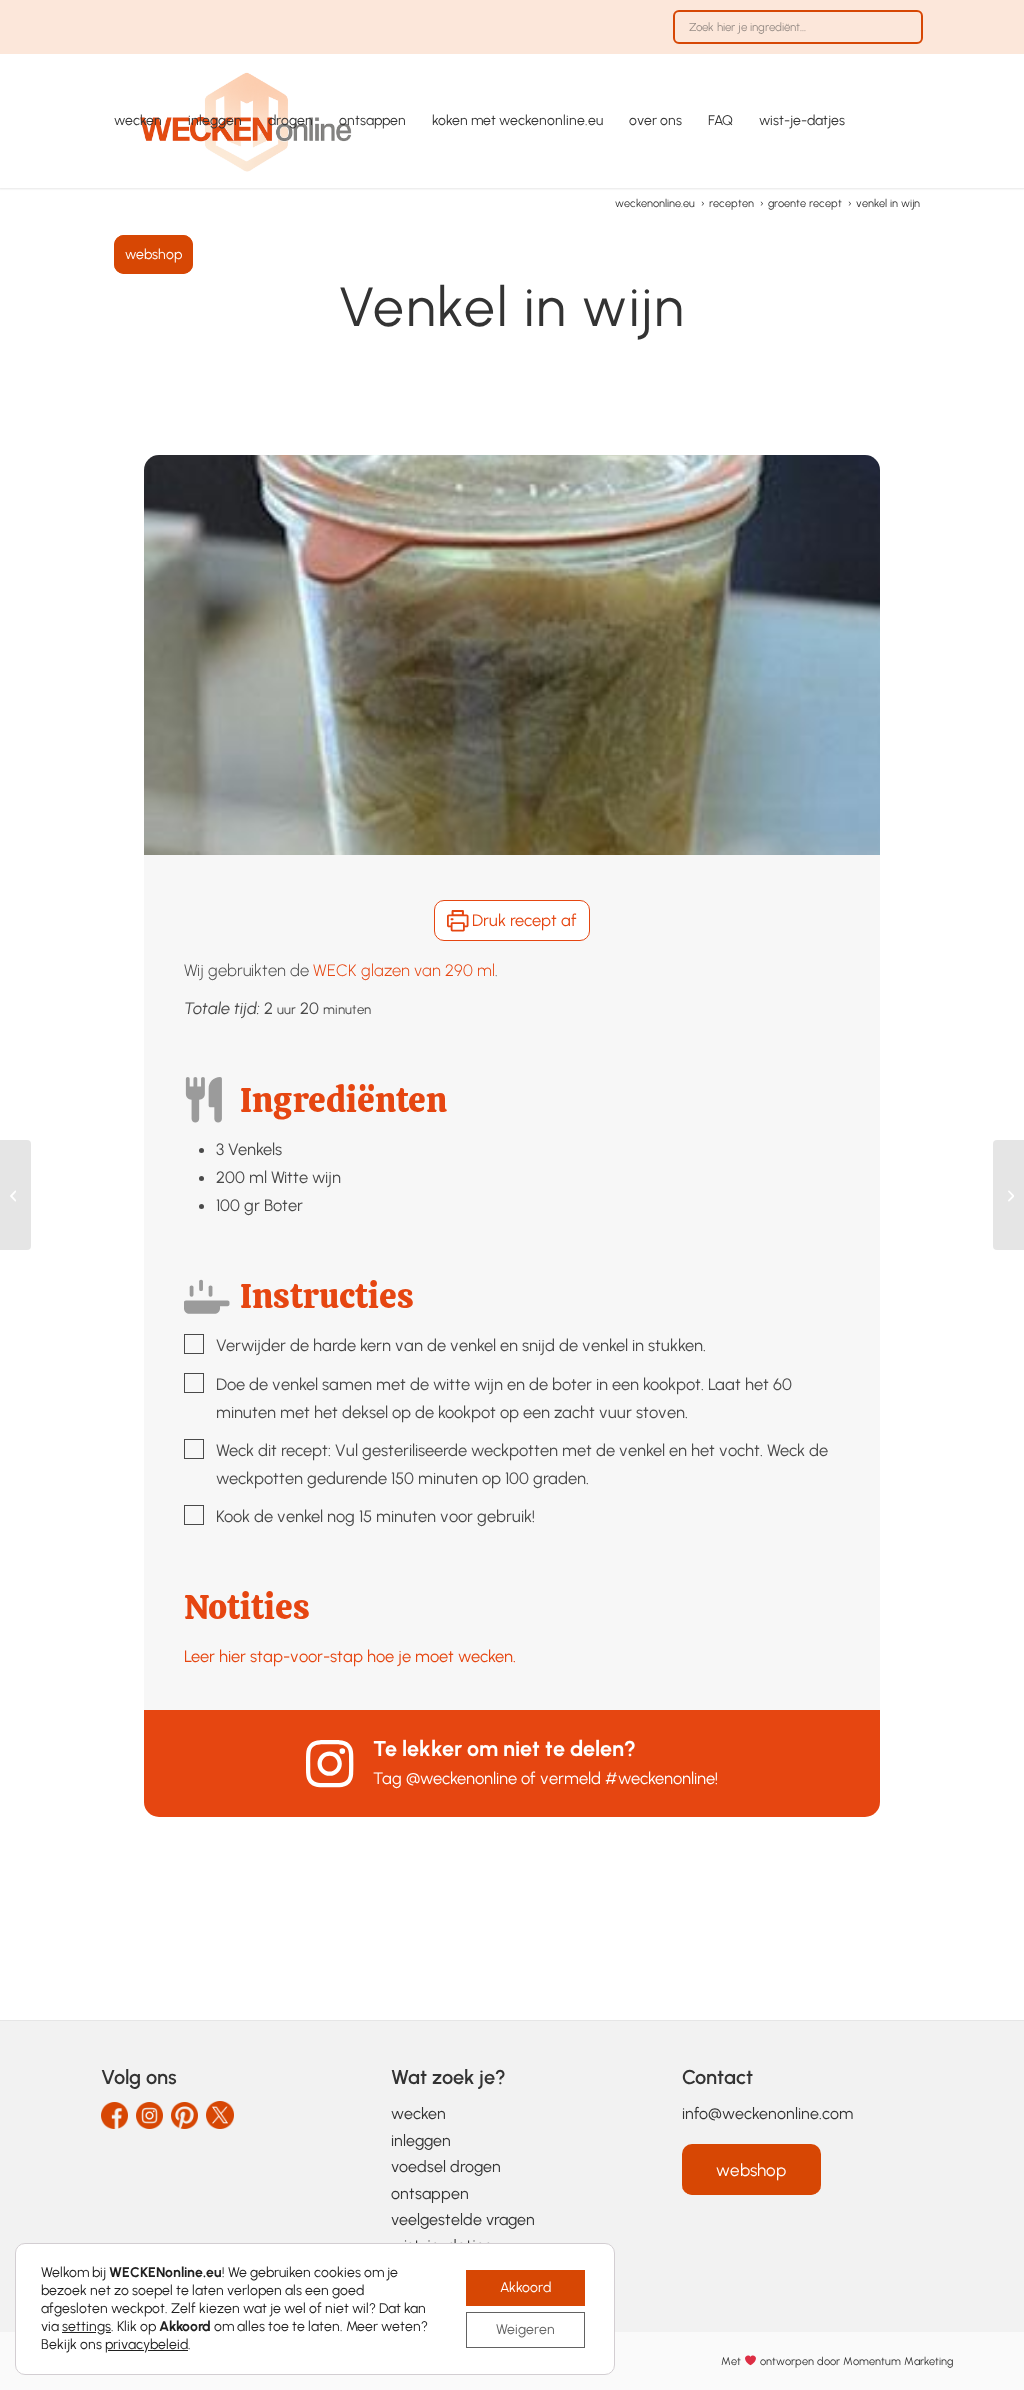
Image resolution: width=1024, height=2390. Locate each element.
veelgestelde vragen (463, 2219)
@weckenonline (461, 1778)
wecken (418, 2113)
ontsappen (430, 2193)
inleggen (421, 2140)
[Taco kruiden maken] (15, 1195)
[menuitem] (793, 37)
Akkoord (525, 2287)
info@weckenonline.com (767, 2113)
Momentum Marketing (898, 2360)
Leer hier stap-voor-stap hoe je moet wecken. (350, 1656)
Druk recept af (522, 920)
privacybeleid (146, 2344)
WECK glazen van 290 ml (404, 970)
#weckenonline (660, 1778)
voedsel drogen (446, 2166)
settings (86, 2326)
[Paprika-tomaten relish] (1008, 1195)
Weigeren (525, 2329)
